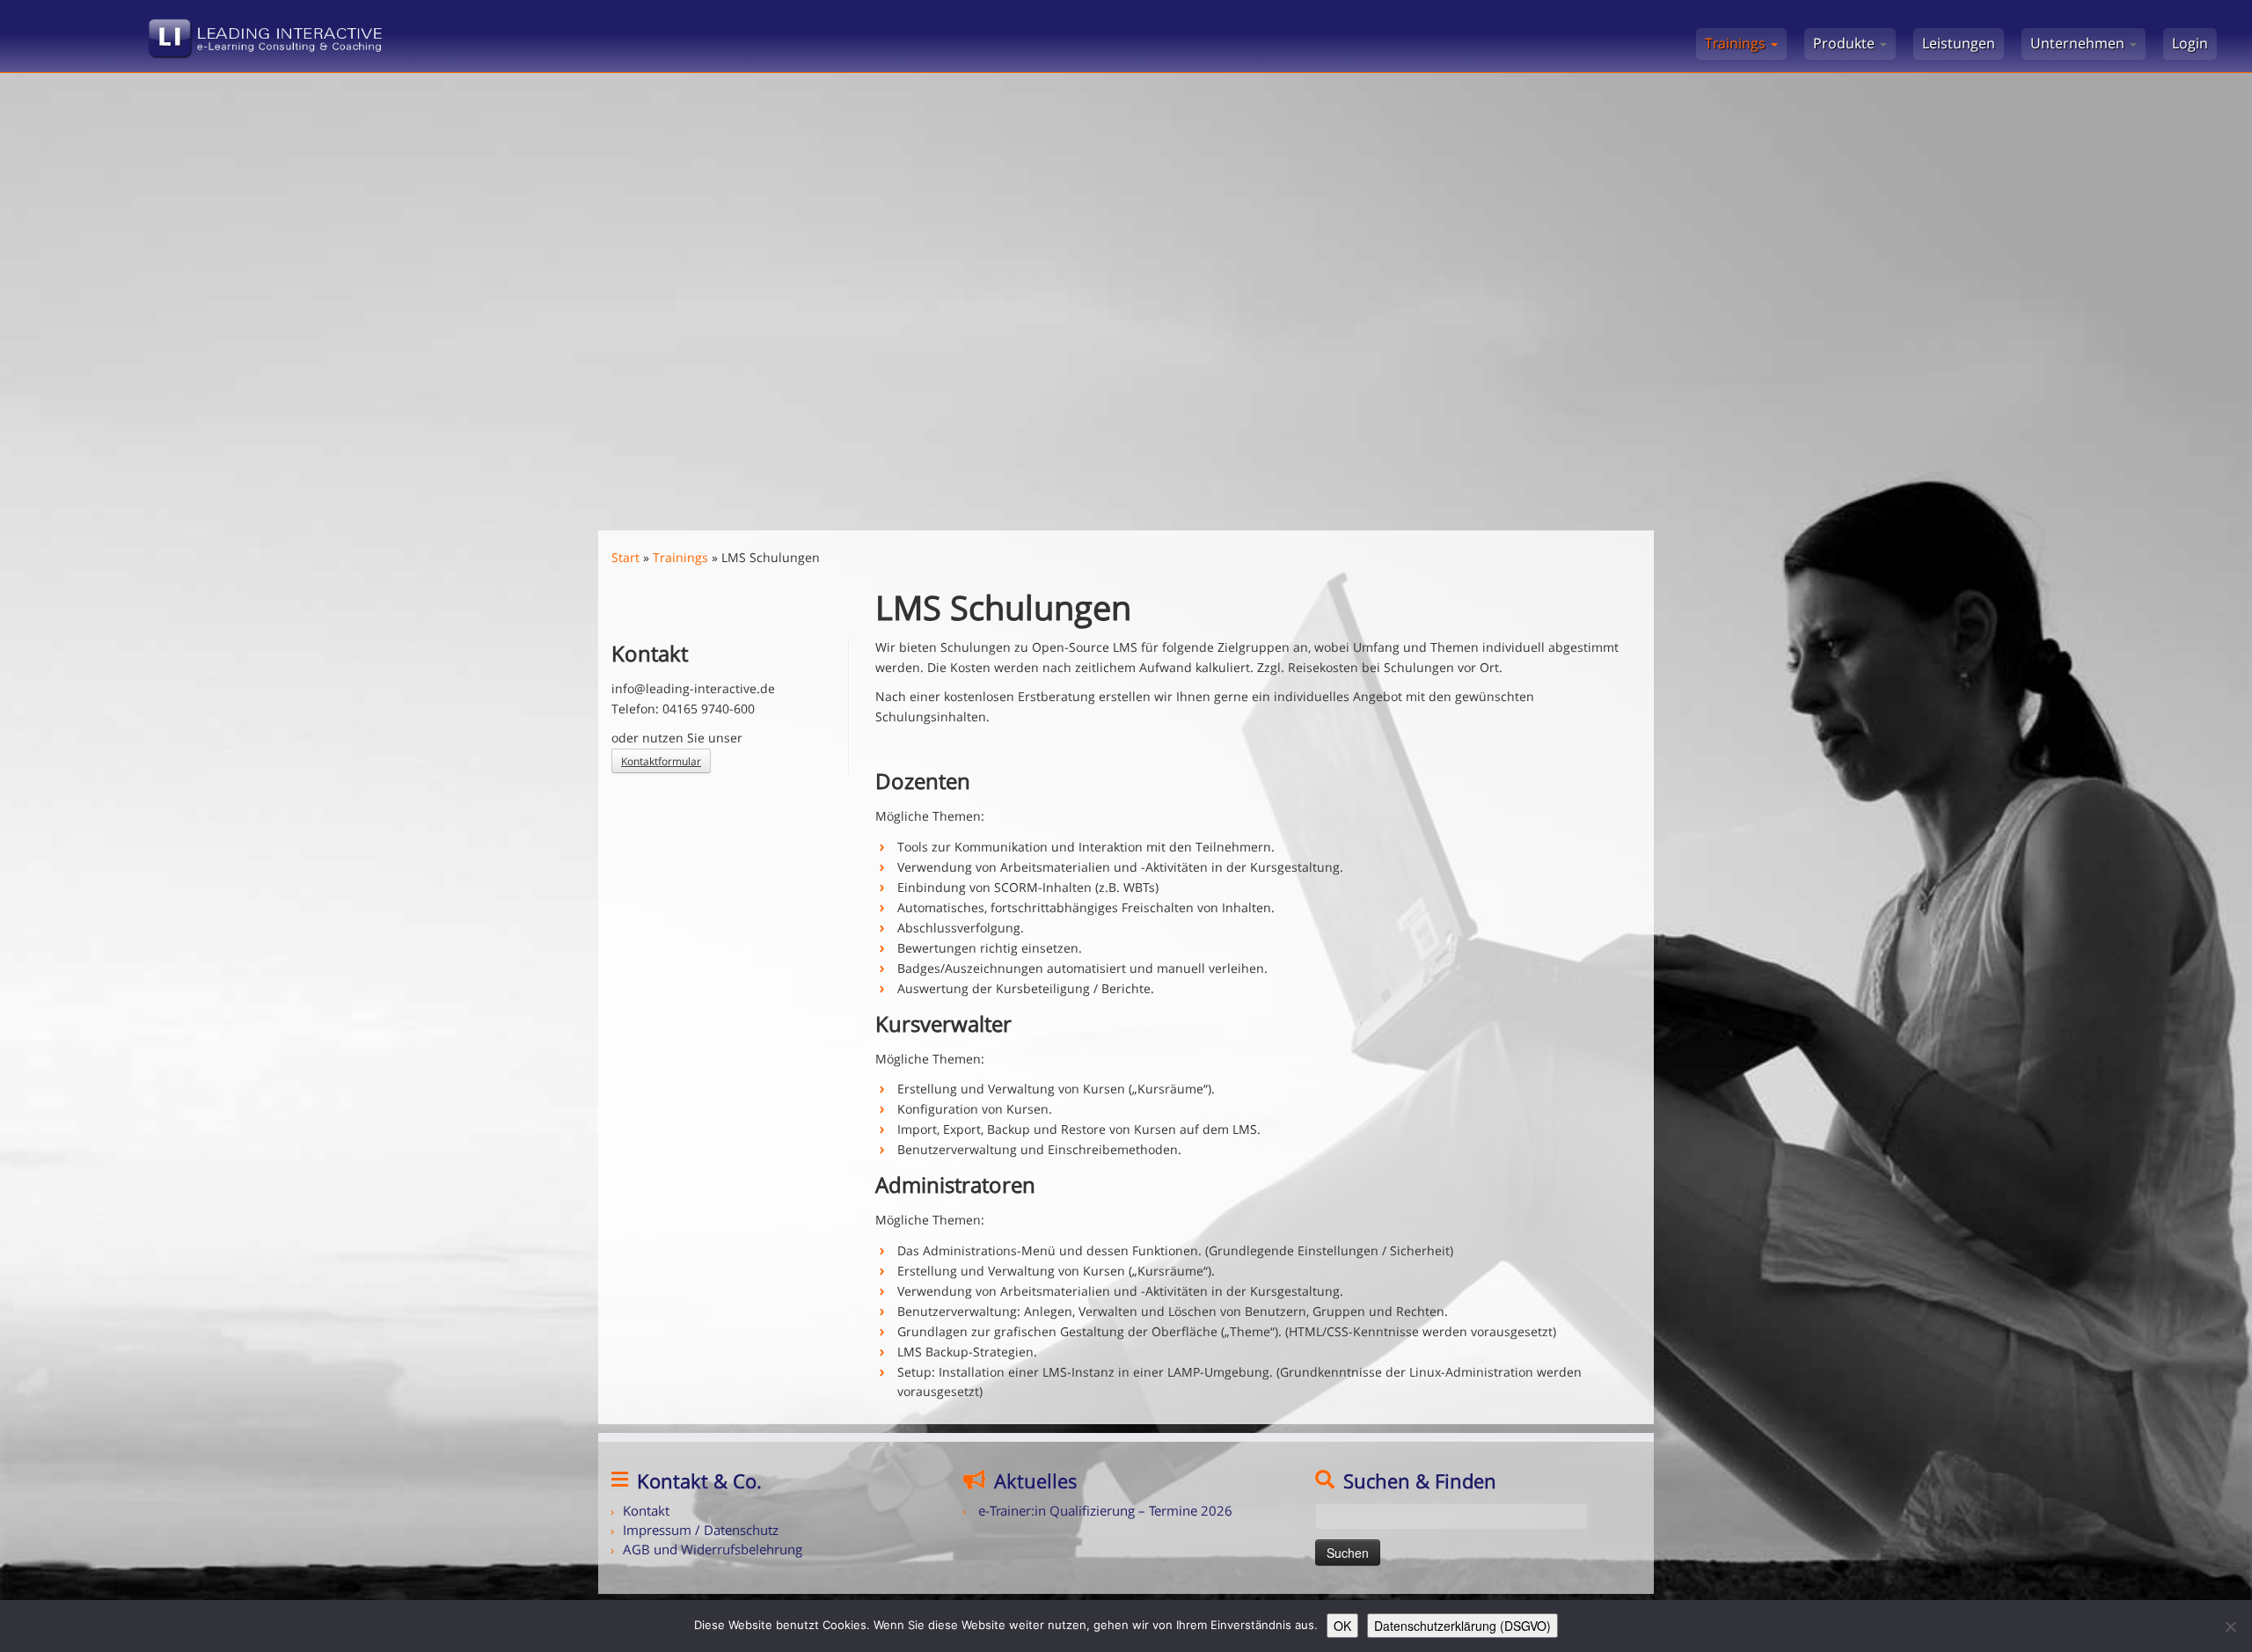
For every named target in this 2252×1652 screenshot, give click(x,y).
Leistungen (1959, 43)
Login (2190, 43)
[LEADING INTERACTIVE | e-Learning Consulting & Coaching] (260, 34)
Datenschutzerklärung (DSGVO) (1462, 1626)
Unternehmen (2079, 43)
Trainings (1737, 43)
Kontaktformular (661, 761)
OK (1342, 1626)
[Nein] (2230, 1626)
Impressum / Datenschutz (701, 1530)
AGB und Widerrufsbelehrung (713, 1549)
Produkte (1846, 43)
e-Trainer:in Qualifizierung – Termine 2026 (1105, 1510)
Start (625, 557)
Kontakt (646, 1510)
